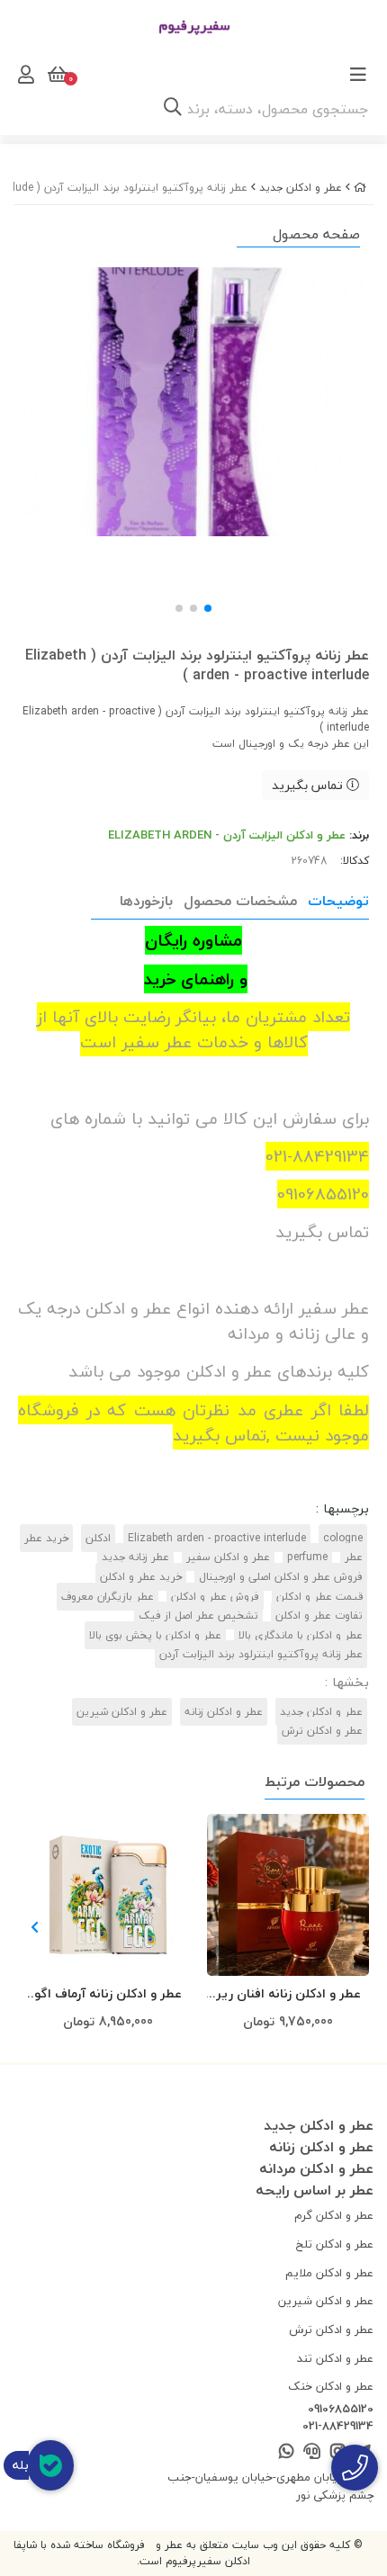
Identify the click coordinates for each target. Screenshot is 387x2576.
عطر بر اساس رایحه (315, 2190)
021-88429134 (338, 2427)
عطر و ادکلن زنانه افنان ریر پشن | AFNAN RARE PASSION (288, 1994)
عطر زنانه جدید (135, 1557)
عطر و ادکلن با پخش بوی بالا (155, 1635)
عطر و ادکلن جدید (301, 188)
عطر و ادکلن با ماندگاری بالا (301, 1635)
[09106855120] (355, 2468)
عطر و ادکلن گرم (334, 2215)
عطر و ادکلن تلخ (335, 2244)
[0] (56, 75)
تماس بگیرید (309, 785)
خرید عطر (46, 1538)
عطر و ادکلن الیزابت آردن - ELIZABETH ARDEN (227, 835)
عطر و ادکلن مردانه (316, 2168)
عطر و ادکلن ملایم (329, 2273)
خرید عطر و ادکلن (141, 1577)
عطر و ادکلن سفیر (228, 1557)
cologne (343, 1538)
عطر (354, 1557)
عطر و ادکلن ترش (322, 1731)
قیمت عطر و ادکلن (319, 1597)
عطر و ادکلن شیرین (122, 1712)
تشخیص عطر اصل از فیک (198, 1616)
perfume (307, 1557)
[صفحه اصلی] (360, 188)
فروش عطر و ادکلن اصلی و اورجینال (281, 1577)
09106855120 (341, 2410)
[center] (173, 109)
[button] (35, 1927)
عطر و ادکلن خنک (331, 2386)
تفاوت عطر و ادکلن (319, 1616)
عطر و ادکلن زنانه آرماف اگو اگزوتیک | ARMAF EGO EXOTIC (108, 1994)
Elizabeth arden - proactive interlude (217, 1538)
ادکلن (98, 1538)
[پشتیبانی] (312, 2452)
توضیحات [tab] (338, 901)
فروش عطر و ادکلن (215, 1597)
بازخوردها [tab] (146, 901)
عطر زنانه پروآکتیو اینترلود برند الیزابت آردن (261, 1654)
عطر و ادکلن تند (335, 2358)
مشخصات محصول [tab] (240, 901)
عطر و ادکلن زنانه (224, 1712)
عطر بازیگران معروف (108, 1597)
